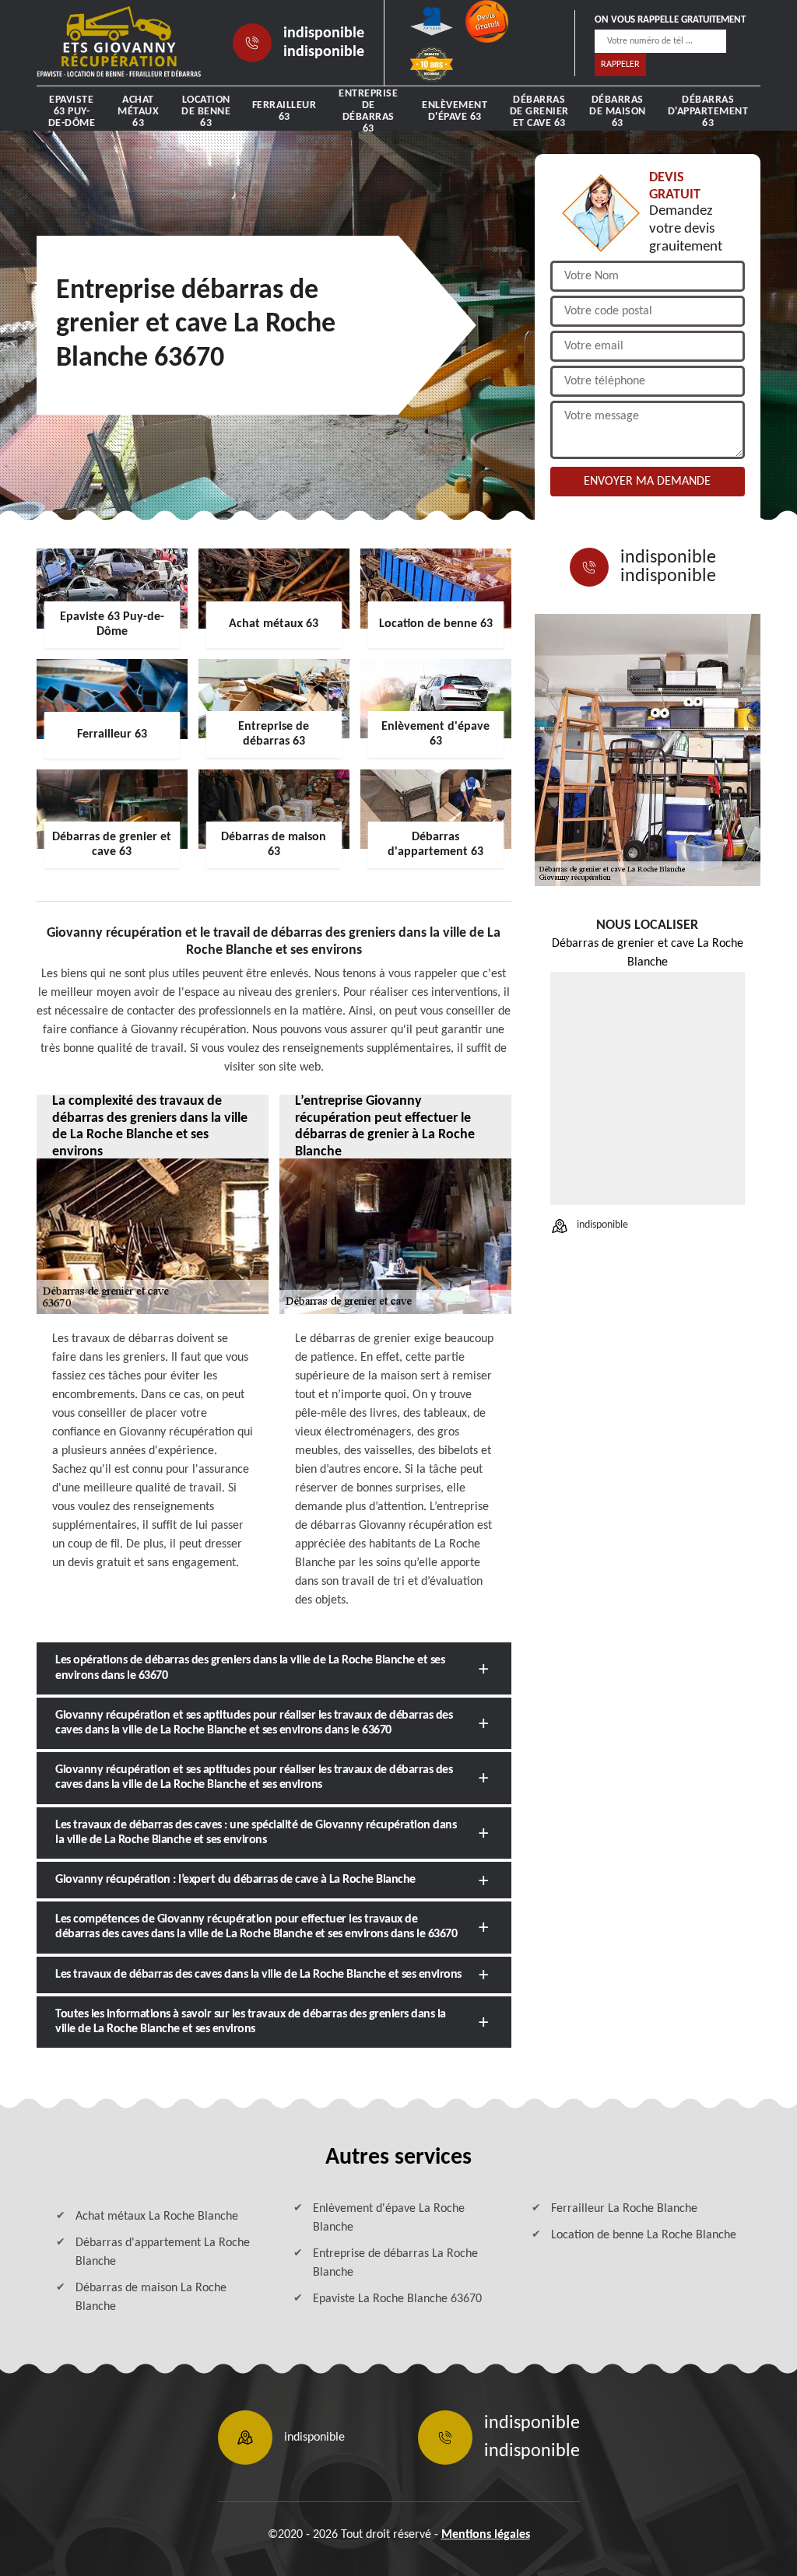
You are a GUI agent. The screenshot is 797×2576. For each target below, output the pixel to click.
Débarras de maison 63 (618, 112)
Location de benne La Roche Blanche (644, 2235)
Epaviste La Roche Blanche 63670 (397, 2299)
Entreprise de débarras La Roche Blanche (395, 2263)
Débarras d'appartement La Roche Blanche (163, 2252)
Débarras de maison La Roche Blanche (151, 2297)
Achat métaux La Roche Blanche (157, 2217)
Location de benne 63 (206, 112)
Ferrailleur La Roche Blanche (624, 2209)
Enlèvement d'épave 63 (455, 111)
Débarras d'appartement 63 (708, 112)
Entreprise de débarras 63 (368, 111)
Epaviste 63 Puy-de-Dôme (72, 112)
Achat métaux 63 (138, 112)
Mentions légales (486, 2535)
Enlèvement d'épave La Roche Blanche (389, 2218)
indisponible (324, 33)
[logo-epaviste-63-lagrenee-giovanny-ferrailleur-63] (119, 43)
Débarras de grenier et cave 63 (539, 112)
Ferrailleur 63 (284, 111)
